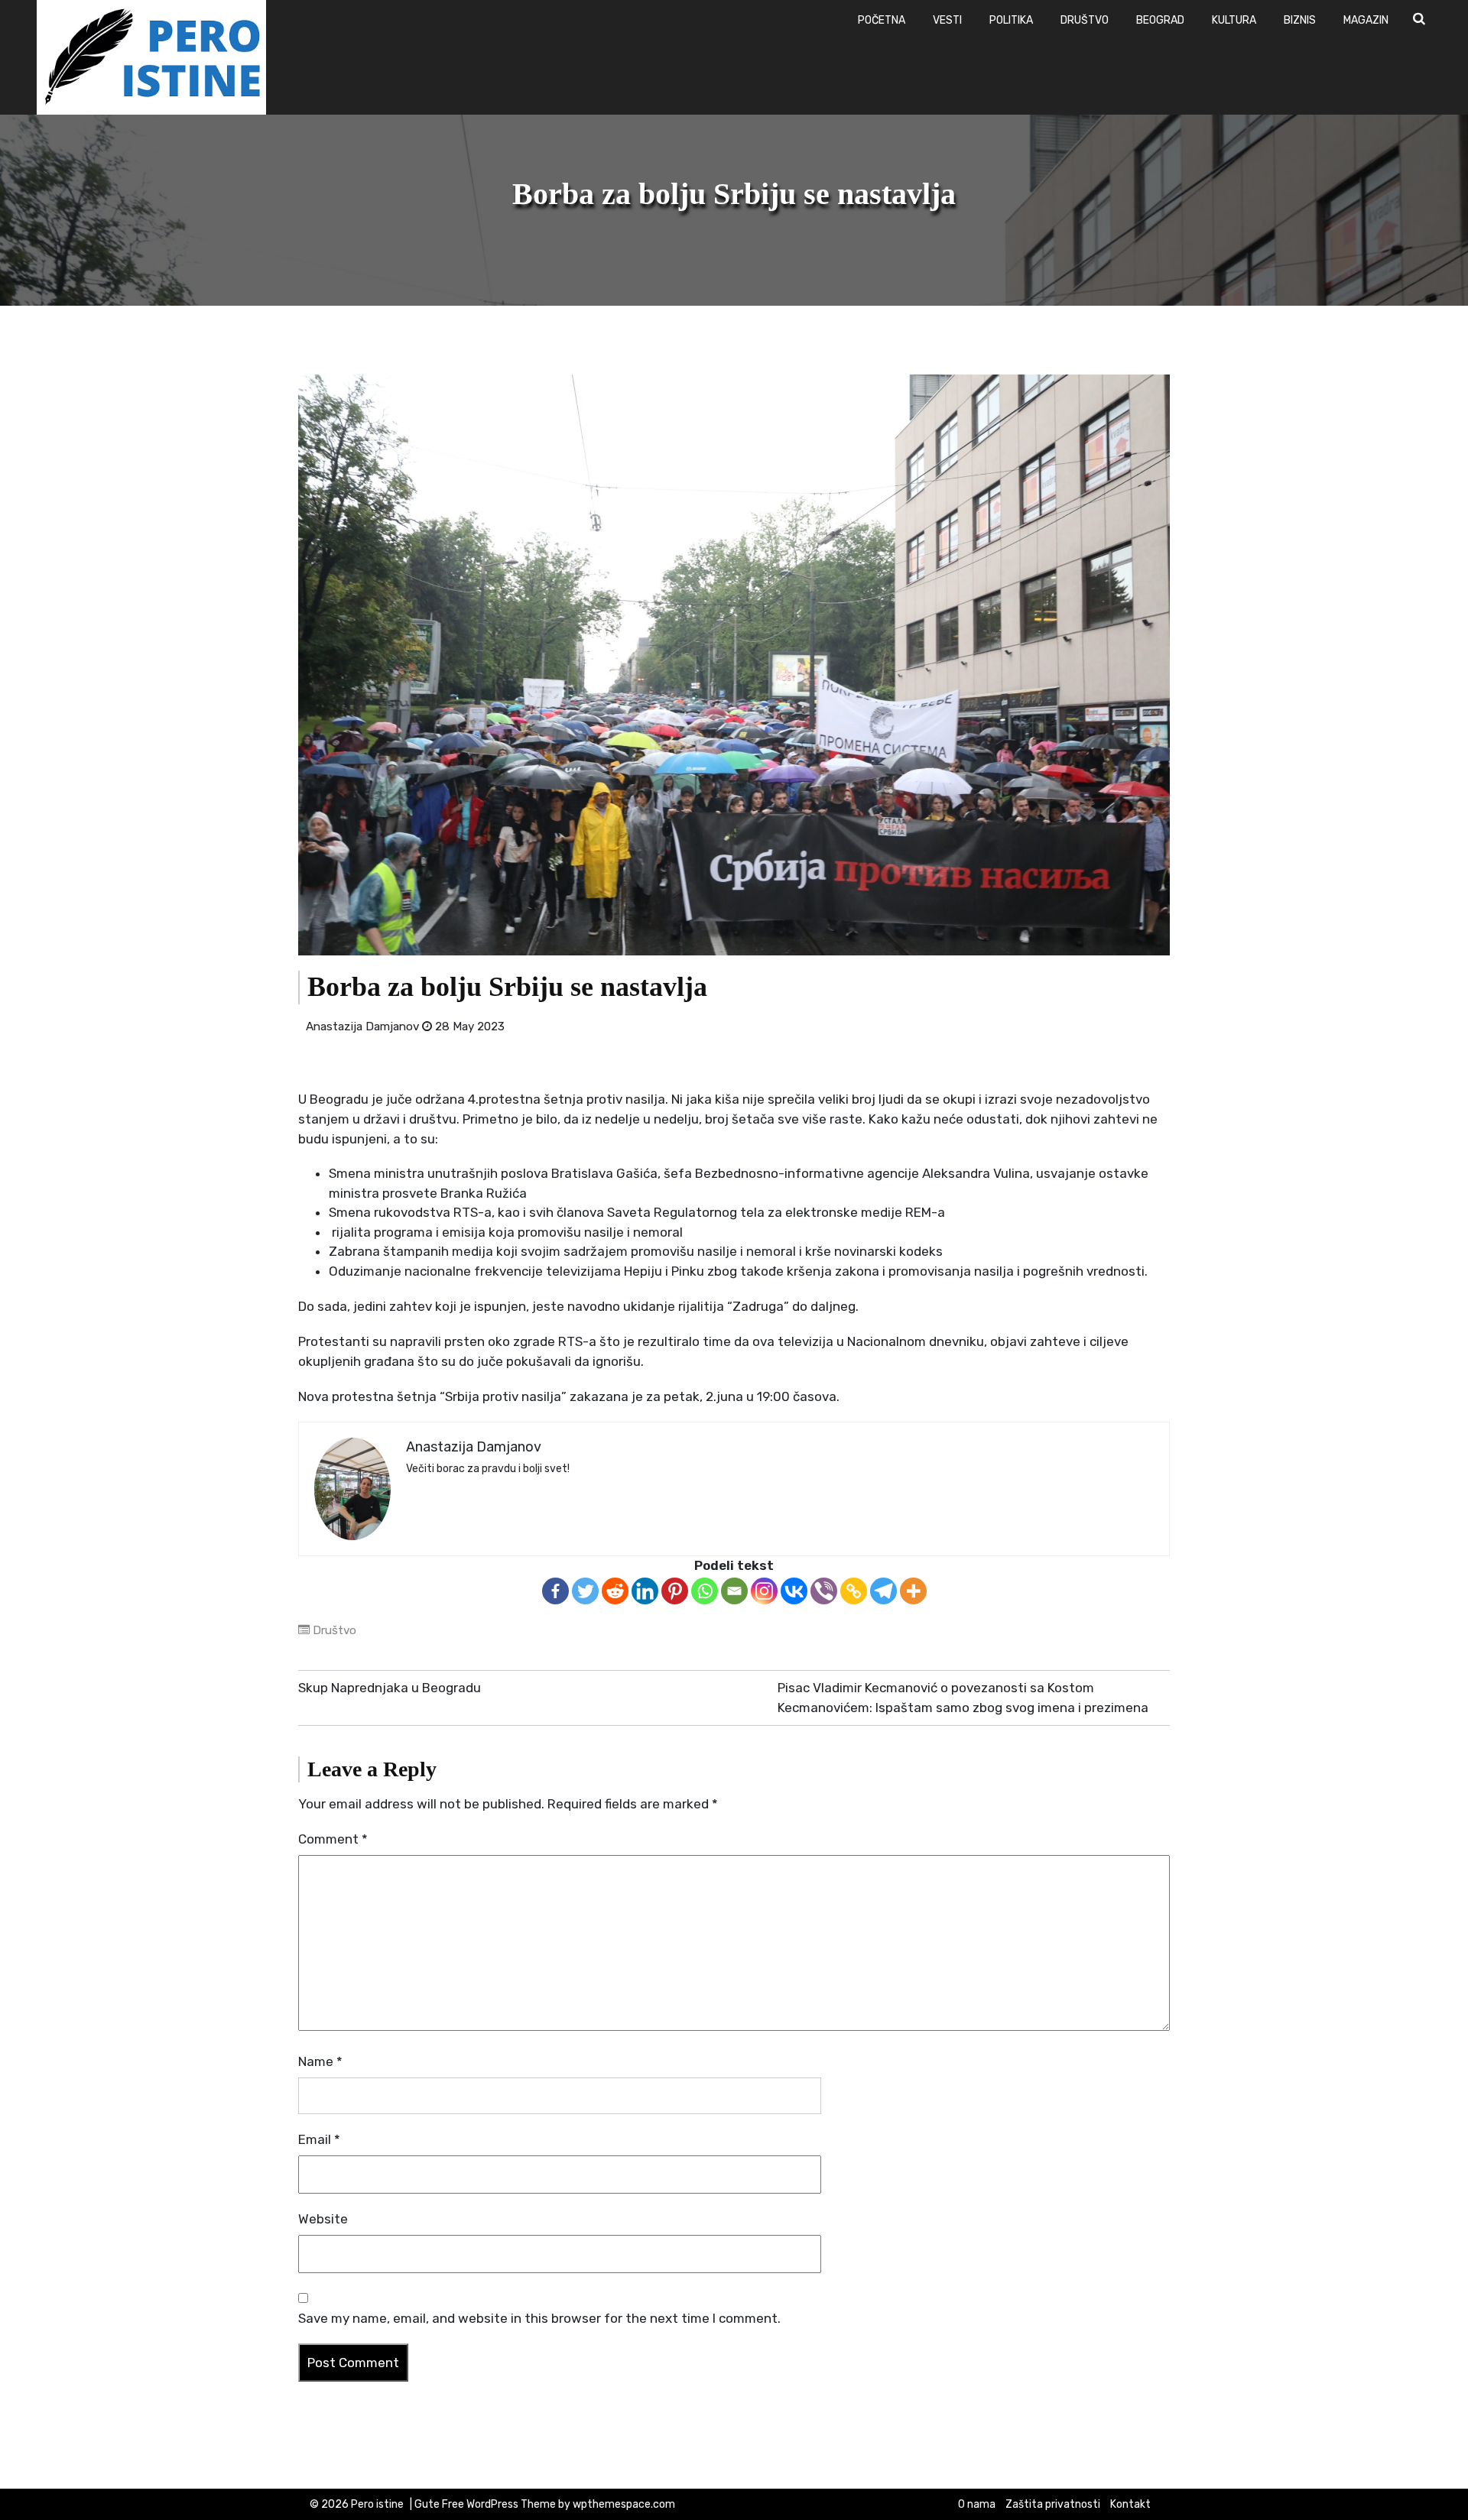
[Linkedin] (645, 1591)
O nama (977, 2504)
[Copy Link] (854, 1591)
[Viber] (824, 1591)
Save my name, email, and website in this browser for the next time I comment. (539, 2318)
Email (319, 2139)
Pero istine (377, 2504)
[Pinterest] (675, 1591)
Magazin (1366, 20)
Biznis (1300, 20)
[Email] (734, 1591)
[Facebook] (555, 1591)
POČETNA (882, 20)
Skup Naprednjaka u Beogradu (390, 1688)
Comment (333, 1839)
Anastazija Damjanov (362, 1026)
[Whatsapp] (705, 1591)
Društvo (1085, 20)
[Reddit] (615, 1591)
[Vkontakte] (794, 1591)
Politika (1011, 20)
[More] (913, 1591)
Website (323, 2219)
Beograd (1160, 20)
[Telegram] (883, 1591)
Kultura (1234, 20)
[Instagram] (764, 1591)
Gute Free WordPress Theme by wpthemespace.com (545, 2504)
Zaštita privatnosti (1053, 2504)
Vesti (947, 20)
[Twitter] (585, 1591)
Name (320, 2061)
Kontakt (1130, 2504)
